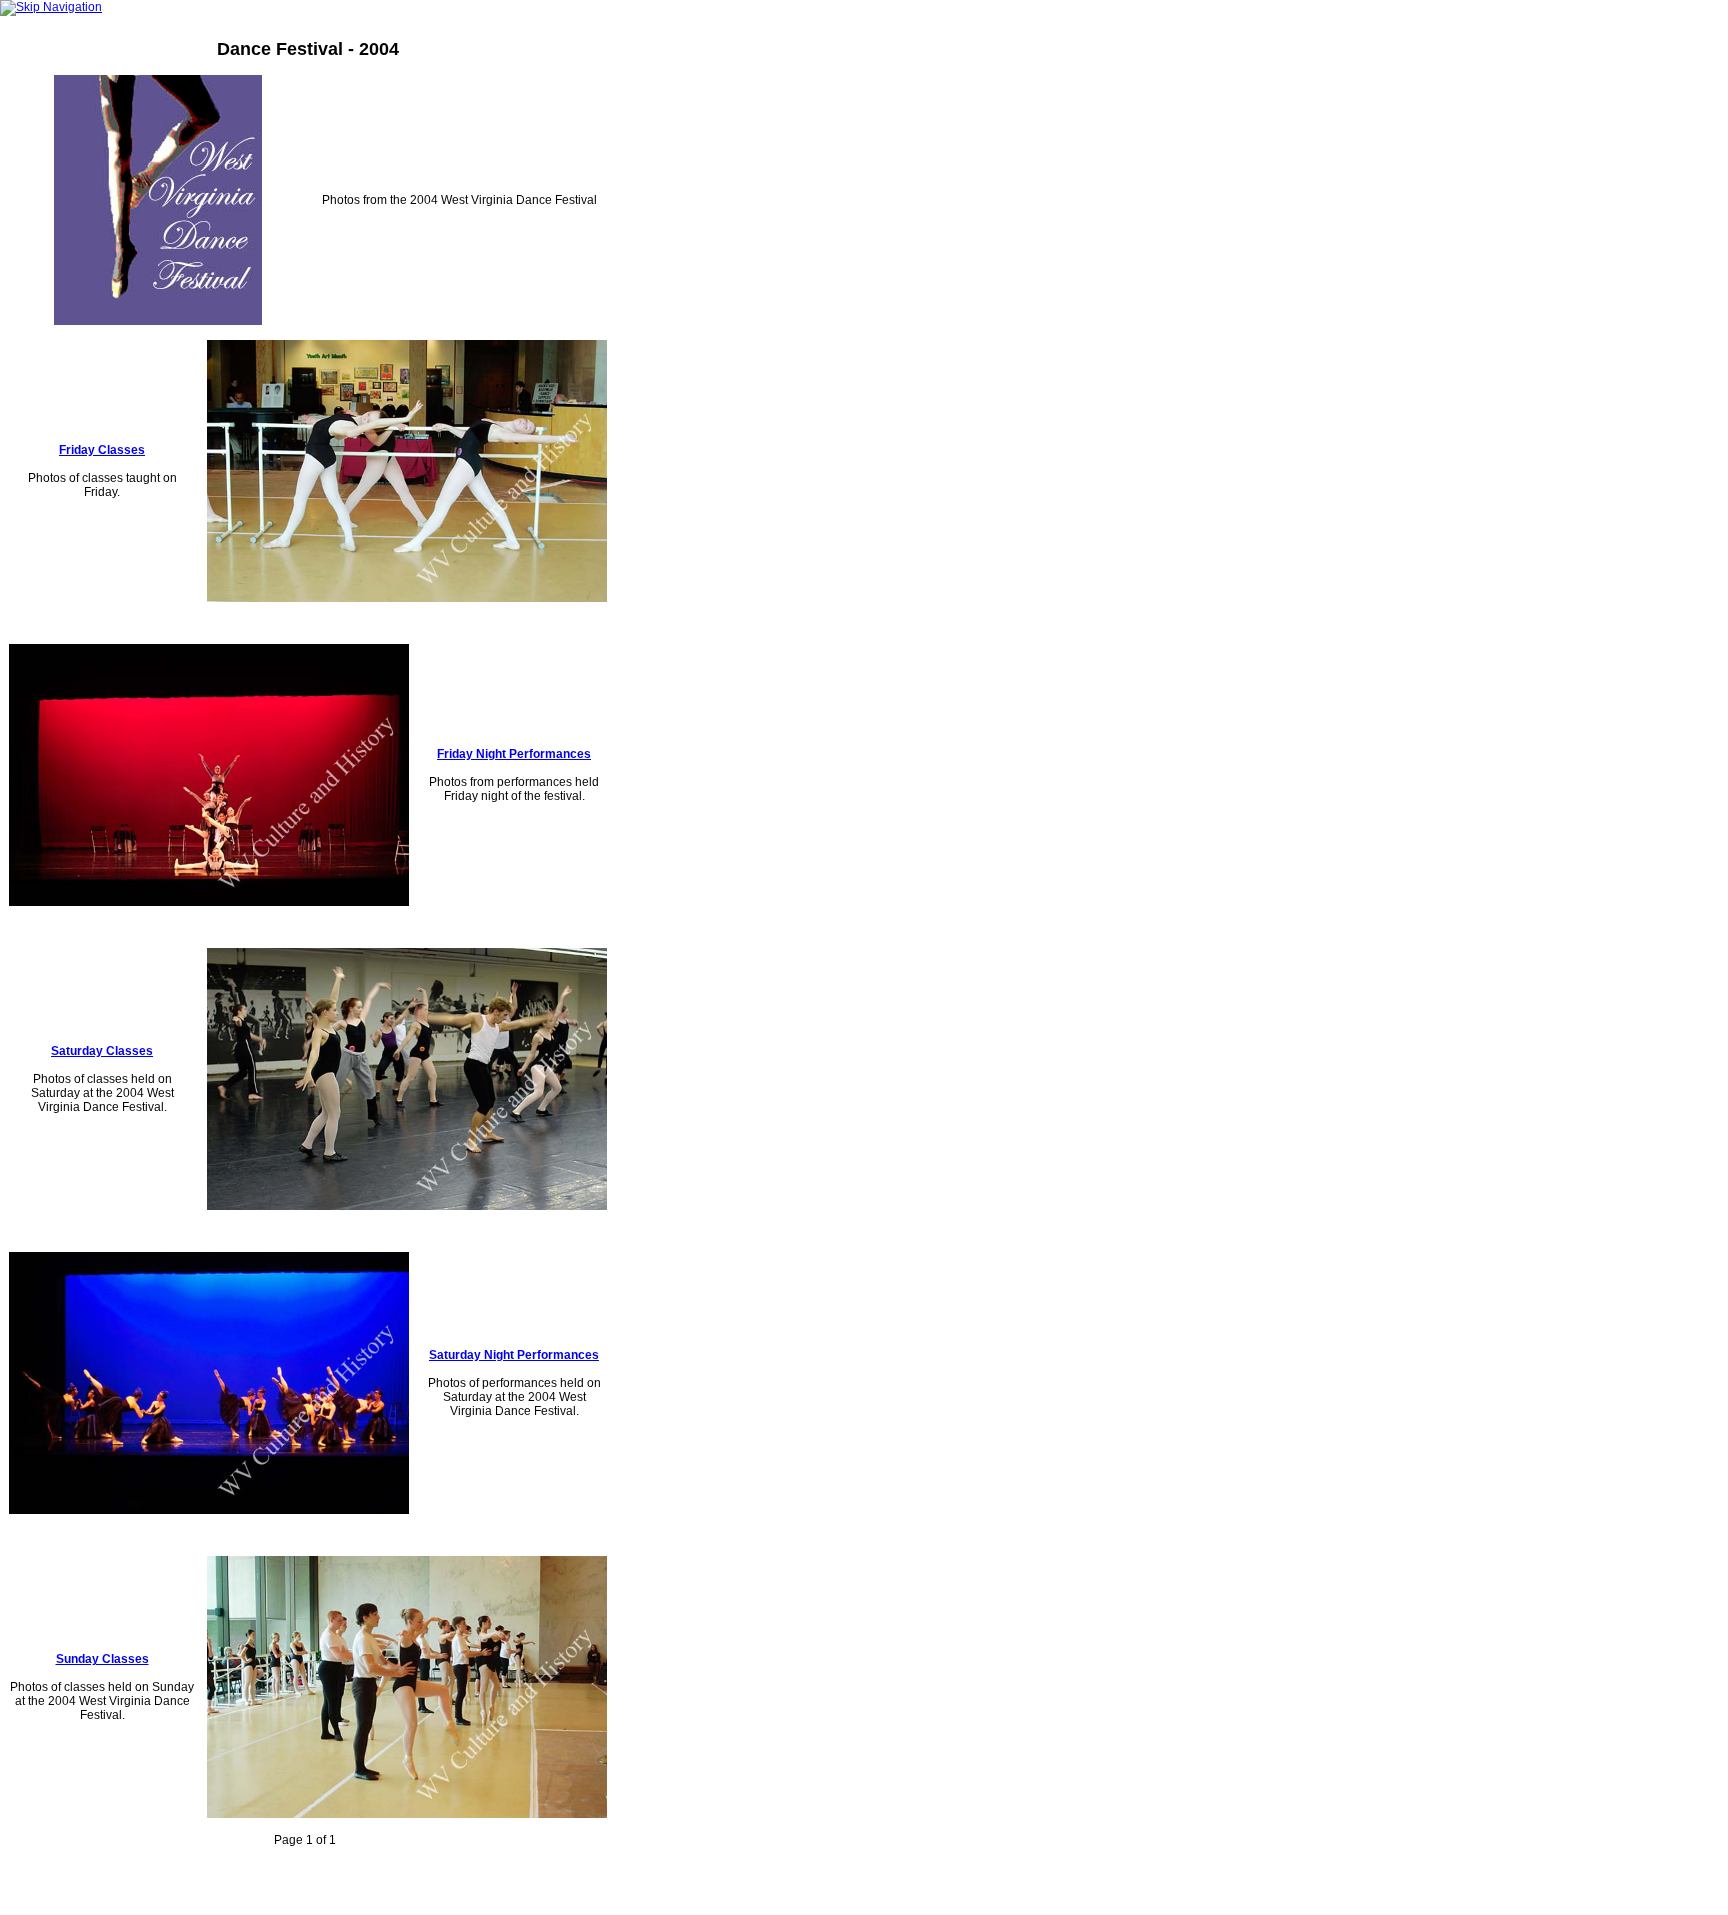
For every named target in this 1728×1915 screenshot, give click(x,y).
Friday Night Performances (514, 754)
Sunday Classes (102, 1659)
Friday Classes (102, 450)
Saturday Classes (102, 1051)
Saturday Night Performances (514, 1355)
